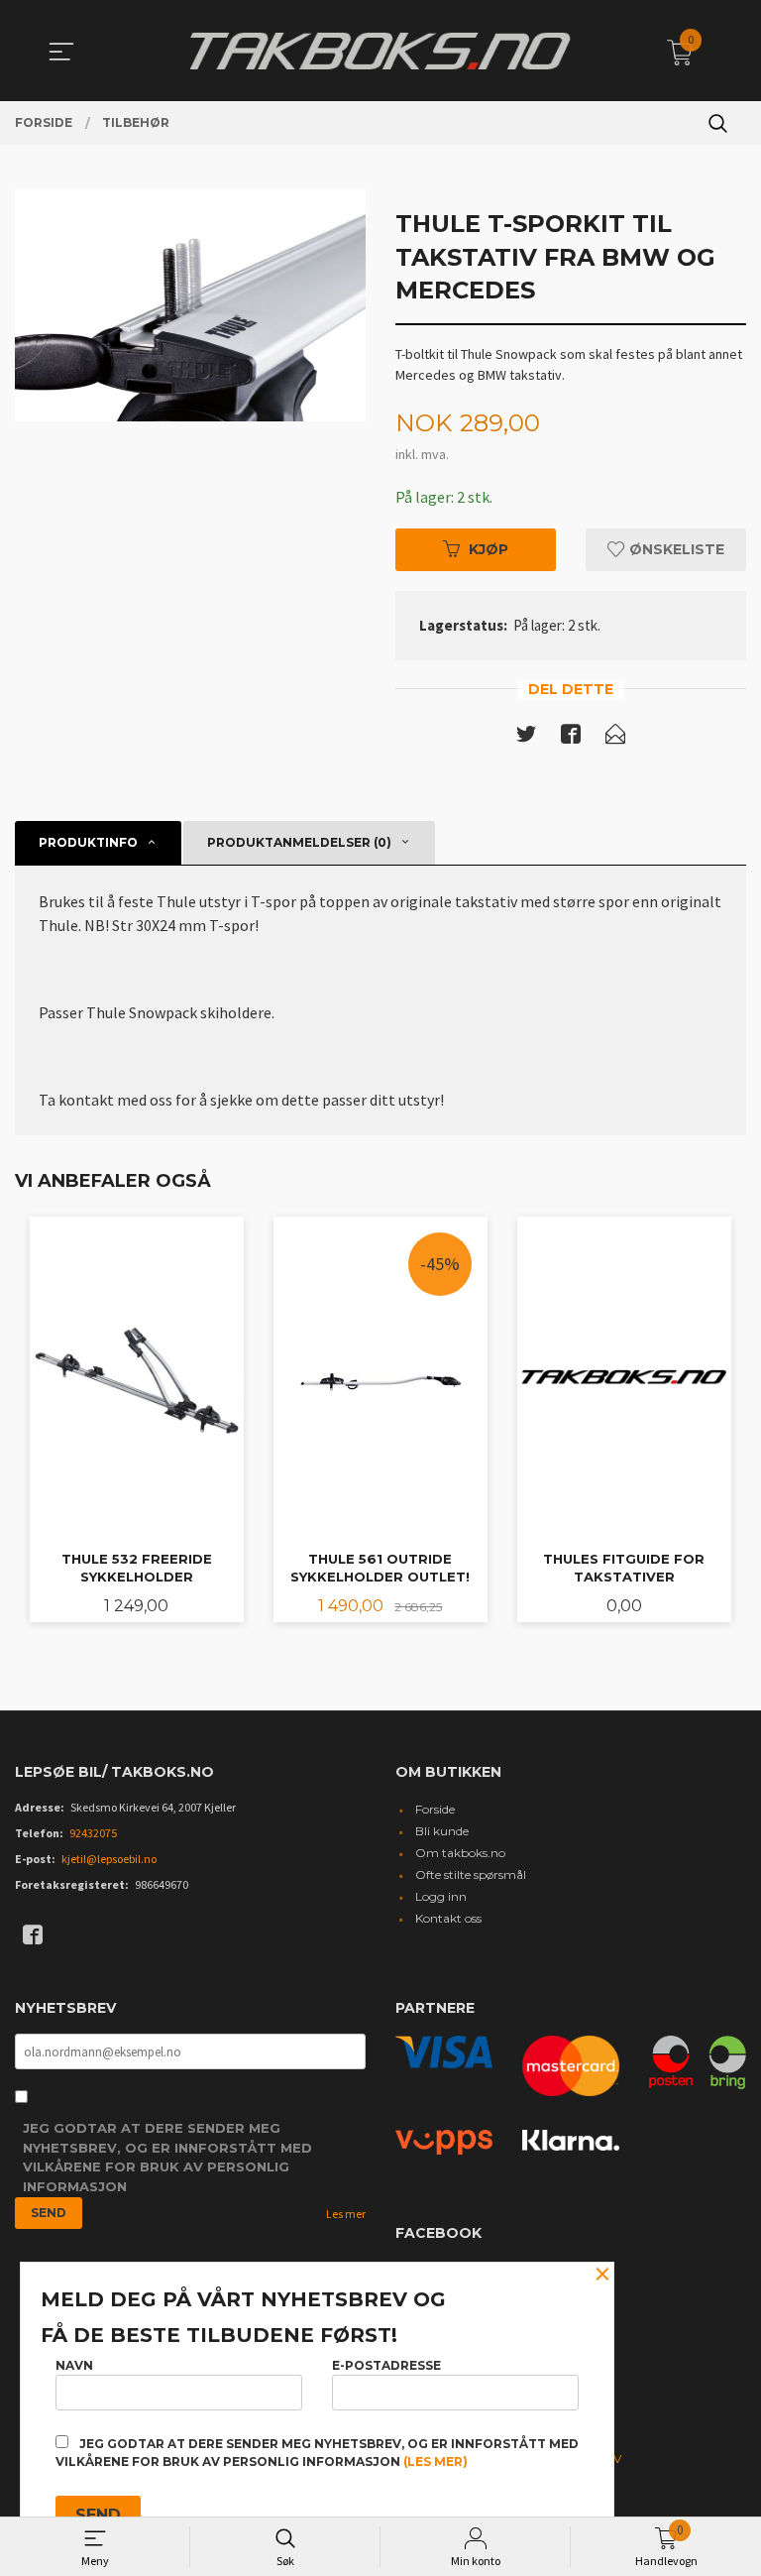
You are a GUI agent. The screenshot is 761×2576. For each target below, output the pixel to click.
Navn (74, 2365)
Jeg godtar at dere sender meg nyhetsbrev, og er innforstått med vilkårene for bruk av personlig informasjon (167, 2157)
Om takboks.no (460, 1853)
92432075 (93, 1833)
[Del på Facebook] (571, 738)
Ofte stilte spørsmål (471, 1874)
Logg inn (441, 1896)
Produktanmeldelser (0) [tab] (299, 842)
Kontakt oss (448, 1918)
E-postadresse (386, 2365)
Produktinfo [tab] (88, 842)
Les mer (346, 2214)
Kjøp (489, 549)
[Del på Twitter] (526, 738)
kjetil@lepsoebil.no (109, 1859)
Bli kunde (442, 1831)
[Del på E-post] (615, 738)
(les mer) (435, 2461)
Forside (435, 1809)
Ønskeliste (675, 549)
